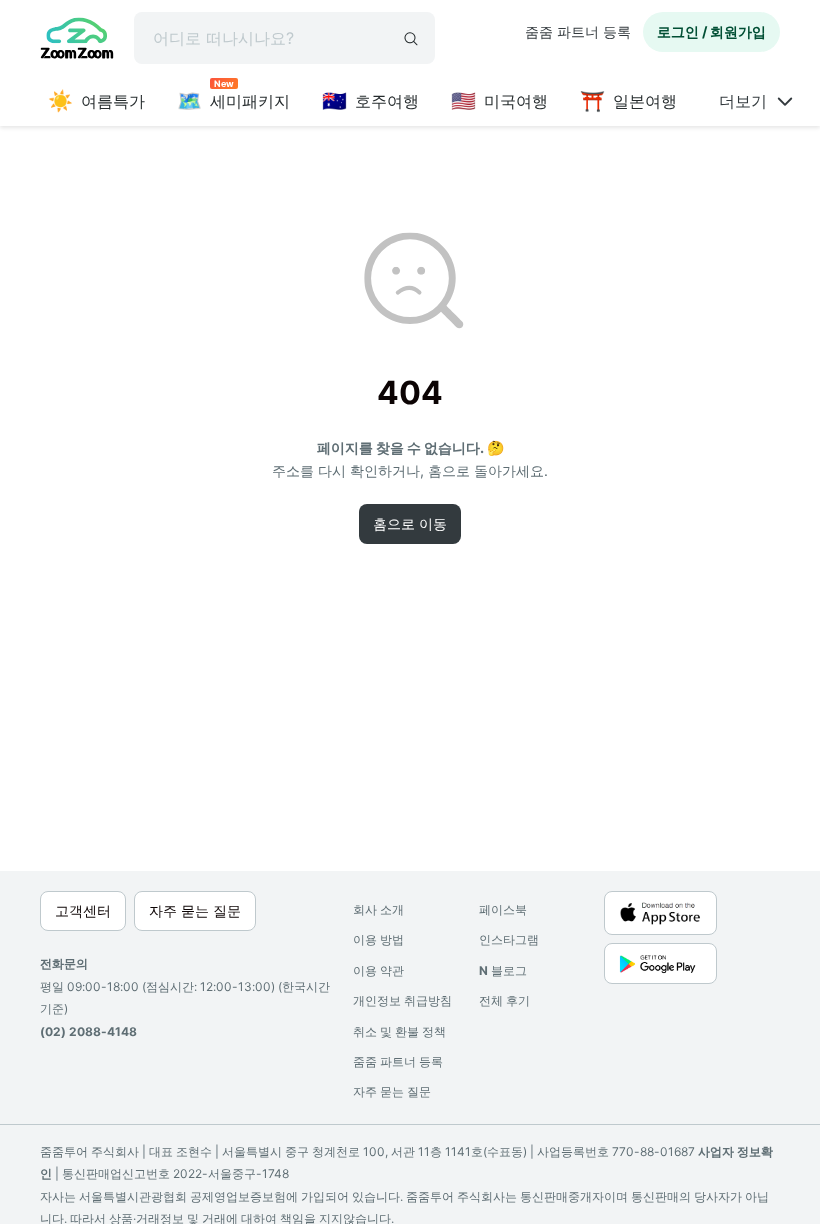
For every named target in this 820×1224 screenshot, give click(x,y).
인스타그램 (509, 939)
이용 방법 (378, 939)
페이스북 (503, 909)
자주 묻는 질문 (392, 1091)
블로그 (503, 970)
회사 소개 (378, 909)
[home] (77, 41)
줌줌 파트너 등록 (578, 31)
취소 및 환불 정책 (399, 1031)
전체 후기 (504, 1000)
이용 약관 (378, 970)
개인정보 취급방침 (402, 1000)
